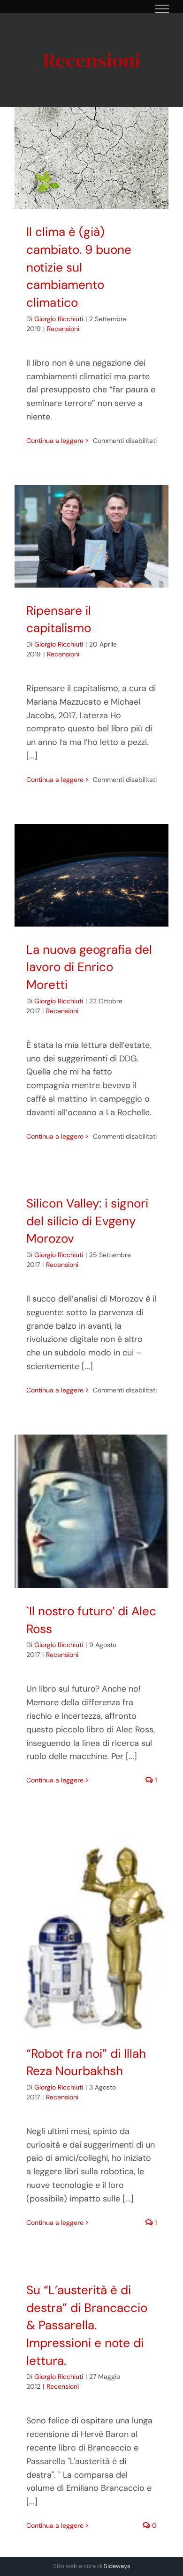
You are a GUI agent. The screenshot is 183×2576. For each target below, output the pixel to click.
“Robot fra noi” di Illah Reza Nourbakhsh (92, 1928)
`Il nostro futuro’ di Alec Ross (92, 1511)
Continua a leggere (55, 441)
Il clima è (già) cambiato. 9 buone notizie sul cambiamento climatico (92, 158)
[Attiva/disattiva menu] (162, 9)
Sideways (117, 2566)
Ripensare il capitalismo (92, 536)
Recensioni (63, 329)
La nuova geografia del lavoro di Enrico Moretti (92, 875)
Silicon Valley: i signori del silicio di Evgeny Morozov (87, 1221)
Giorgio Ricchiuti (59, 319)
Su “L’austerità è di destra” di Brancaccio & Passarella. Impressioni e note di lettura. (87, 2325)
